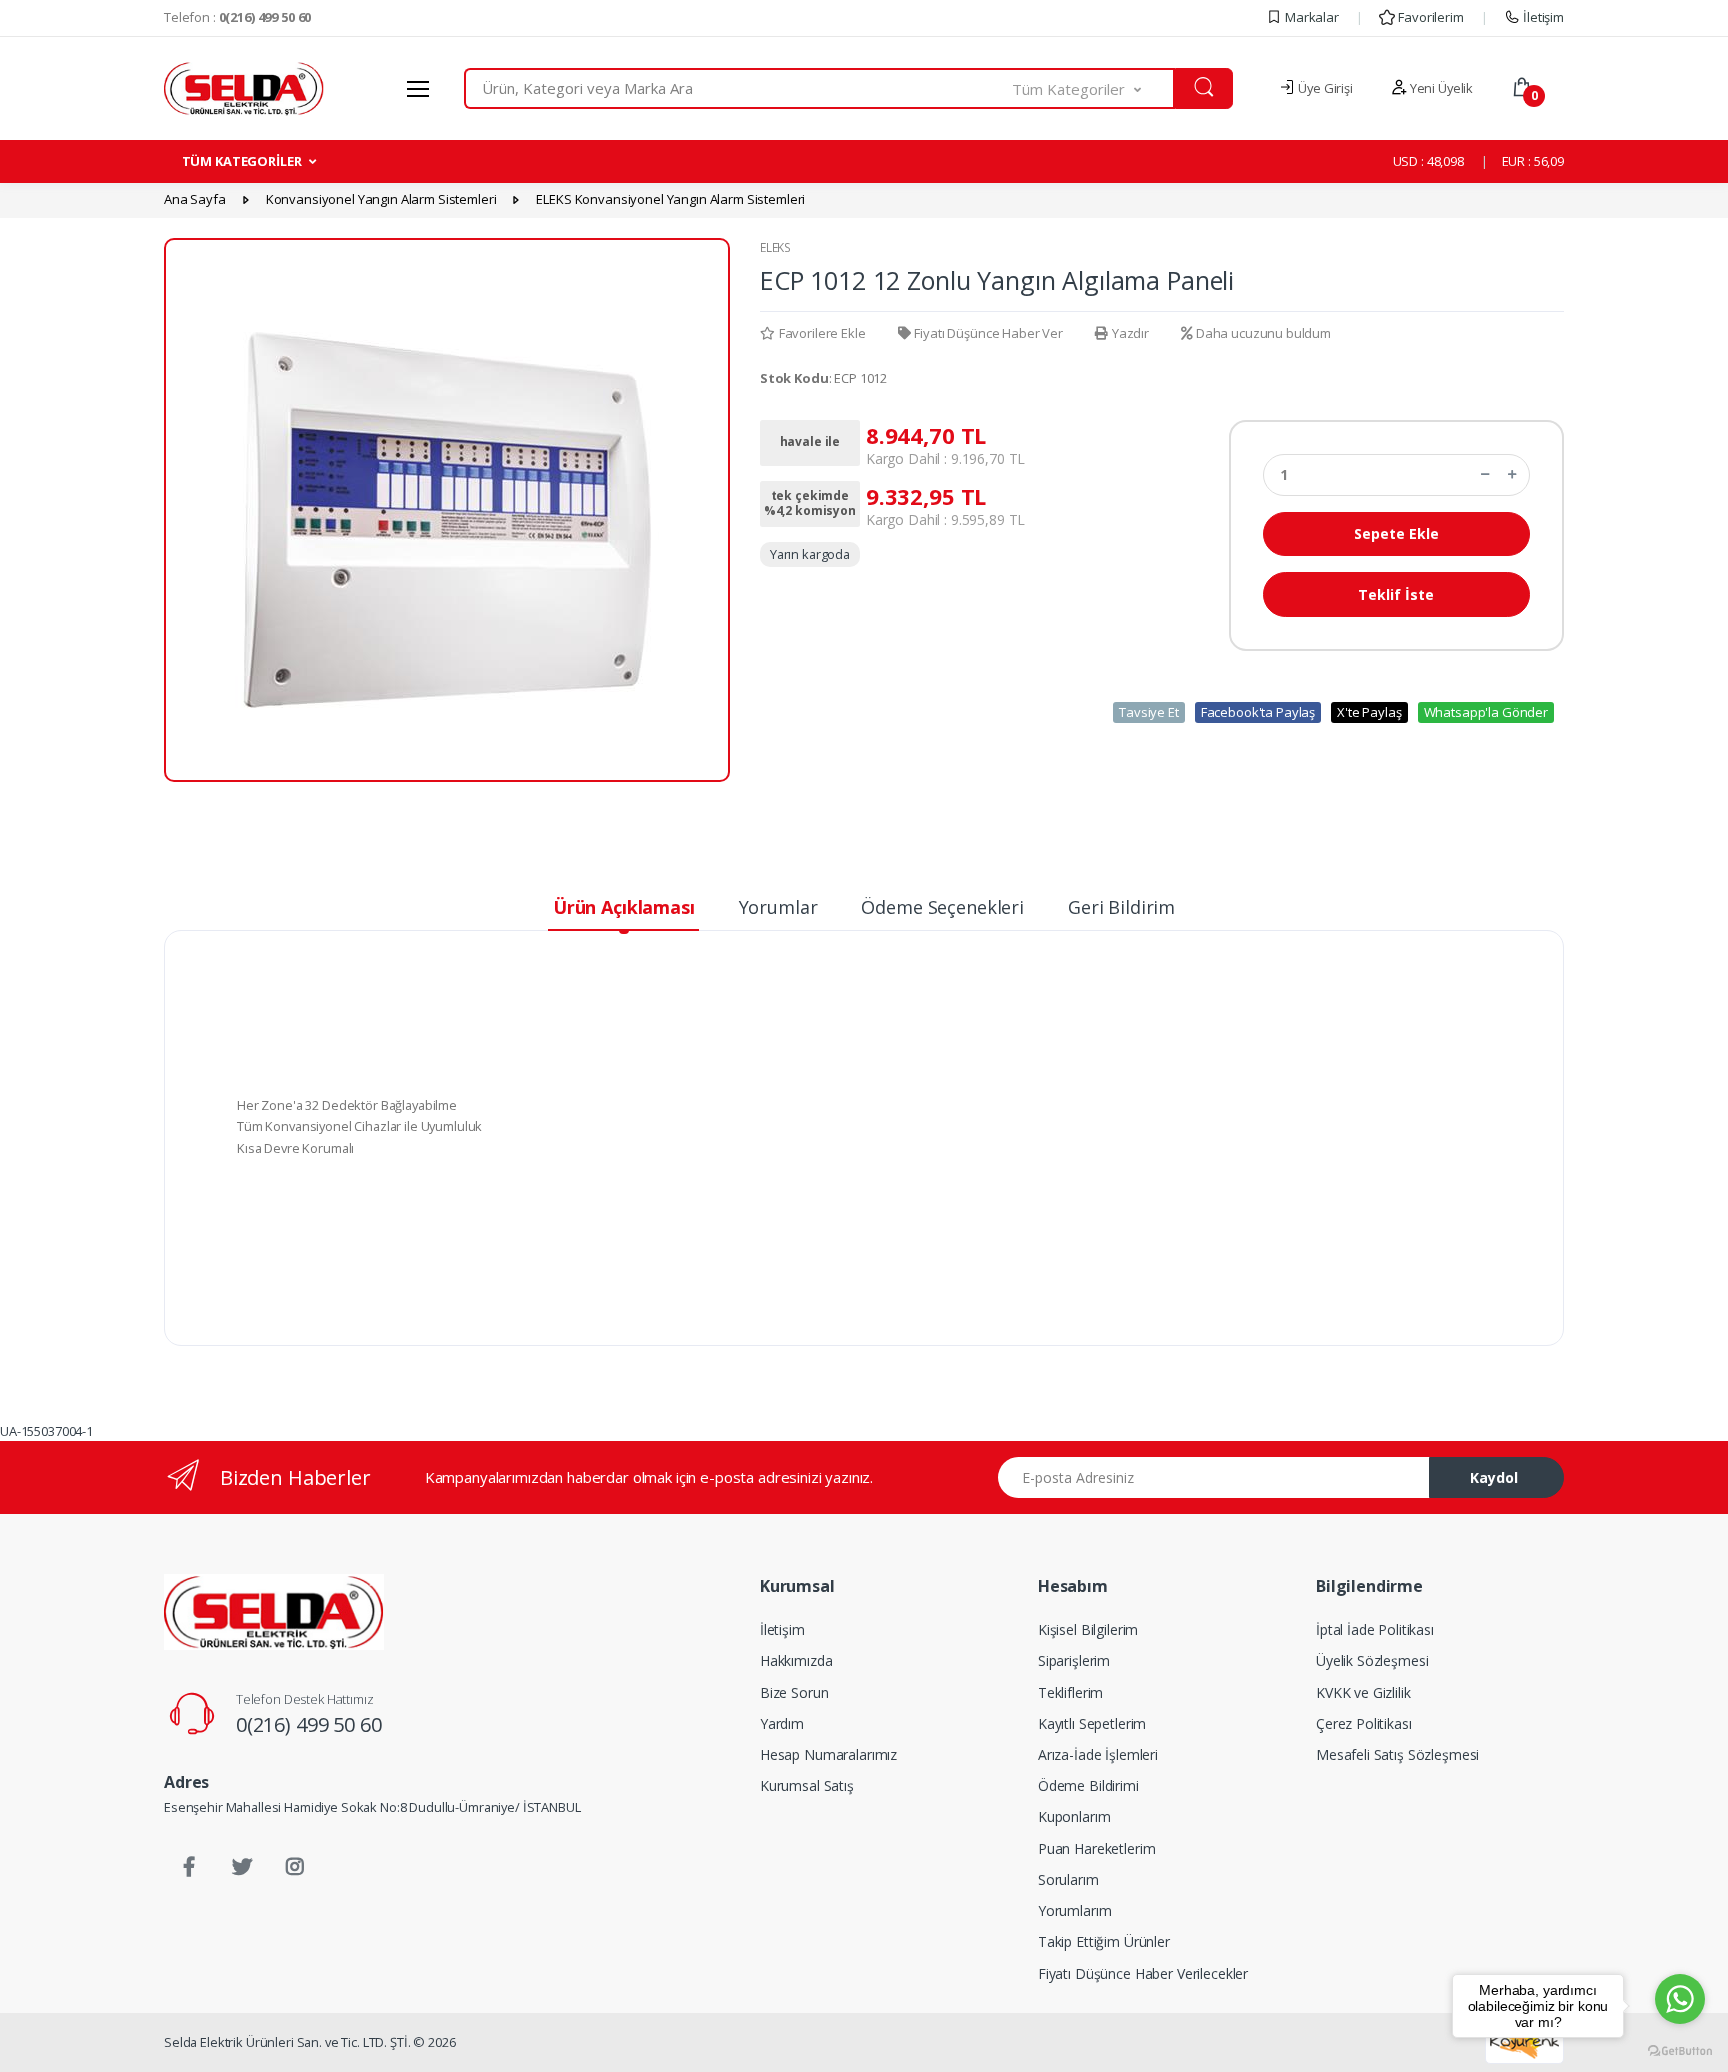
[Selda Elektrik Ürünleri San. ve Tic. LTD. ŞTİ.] (274, 1612)
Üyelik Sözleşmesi (1372, 1660)
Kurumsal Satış (807, 1785)
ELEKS (775, 247)
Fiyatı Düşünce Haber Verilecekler (1143, 1973)
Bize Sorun (794, 1692)
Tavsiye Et (1149, 712)
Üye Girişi (1323, 88)
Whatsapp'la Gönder (1486, 712)
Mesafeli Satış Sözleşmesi (1397, 1754)
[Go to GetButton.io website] (1680, 2051)
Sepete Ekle (1396, 533)
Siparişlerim (1074, 1660)
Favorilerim (1429, 17)
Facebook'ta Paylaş (1258, 712)
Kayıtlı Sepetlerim (1092, 1723)
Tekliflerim (1070, 1692)
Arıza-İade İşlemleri (1098, 1754)
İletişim (1542, 17)
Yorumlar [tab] (778, 907)
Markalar (1310, 17)
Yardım (782, 1723)
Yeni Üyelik (1440, 88)
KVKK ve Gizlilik (1363, 1692)
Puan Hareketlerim (1097, 1848)
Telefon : (237, 17)
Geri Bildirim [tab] (1121, 907)
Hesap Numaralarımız (828, 1754)
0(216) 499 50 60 (309, 1724)
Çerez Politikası (1364, 1723)
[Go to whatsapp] (1680, 1999)
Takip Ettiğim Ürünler (1104, 1941)
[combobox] (738, 88)
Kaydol (1494, 1477)
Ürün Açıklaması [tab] (624, 907)
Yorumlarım (1075, 1910)
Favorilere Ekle (822, 333)
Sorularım (1068, 1879)
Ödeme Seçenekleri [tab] (942, 907)
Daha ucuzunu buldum (1263, 333)
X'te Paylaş (1369, 712)
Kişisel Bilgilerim (1088, 1629)
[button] (1094, 88)
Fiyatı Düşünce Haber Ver (988, 333)
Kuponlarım (1074, 1816)
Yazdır (1130, 333)
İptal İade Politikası (1375, 1629)
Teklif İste (1396, 594)
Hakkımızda (796, 1660)
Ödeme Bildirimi (1088, 1785)
